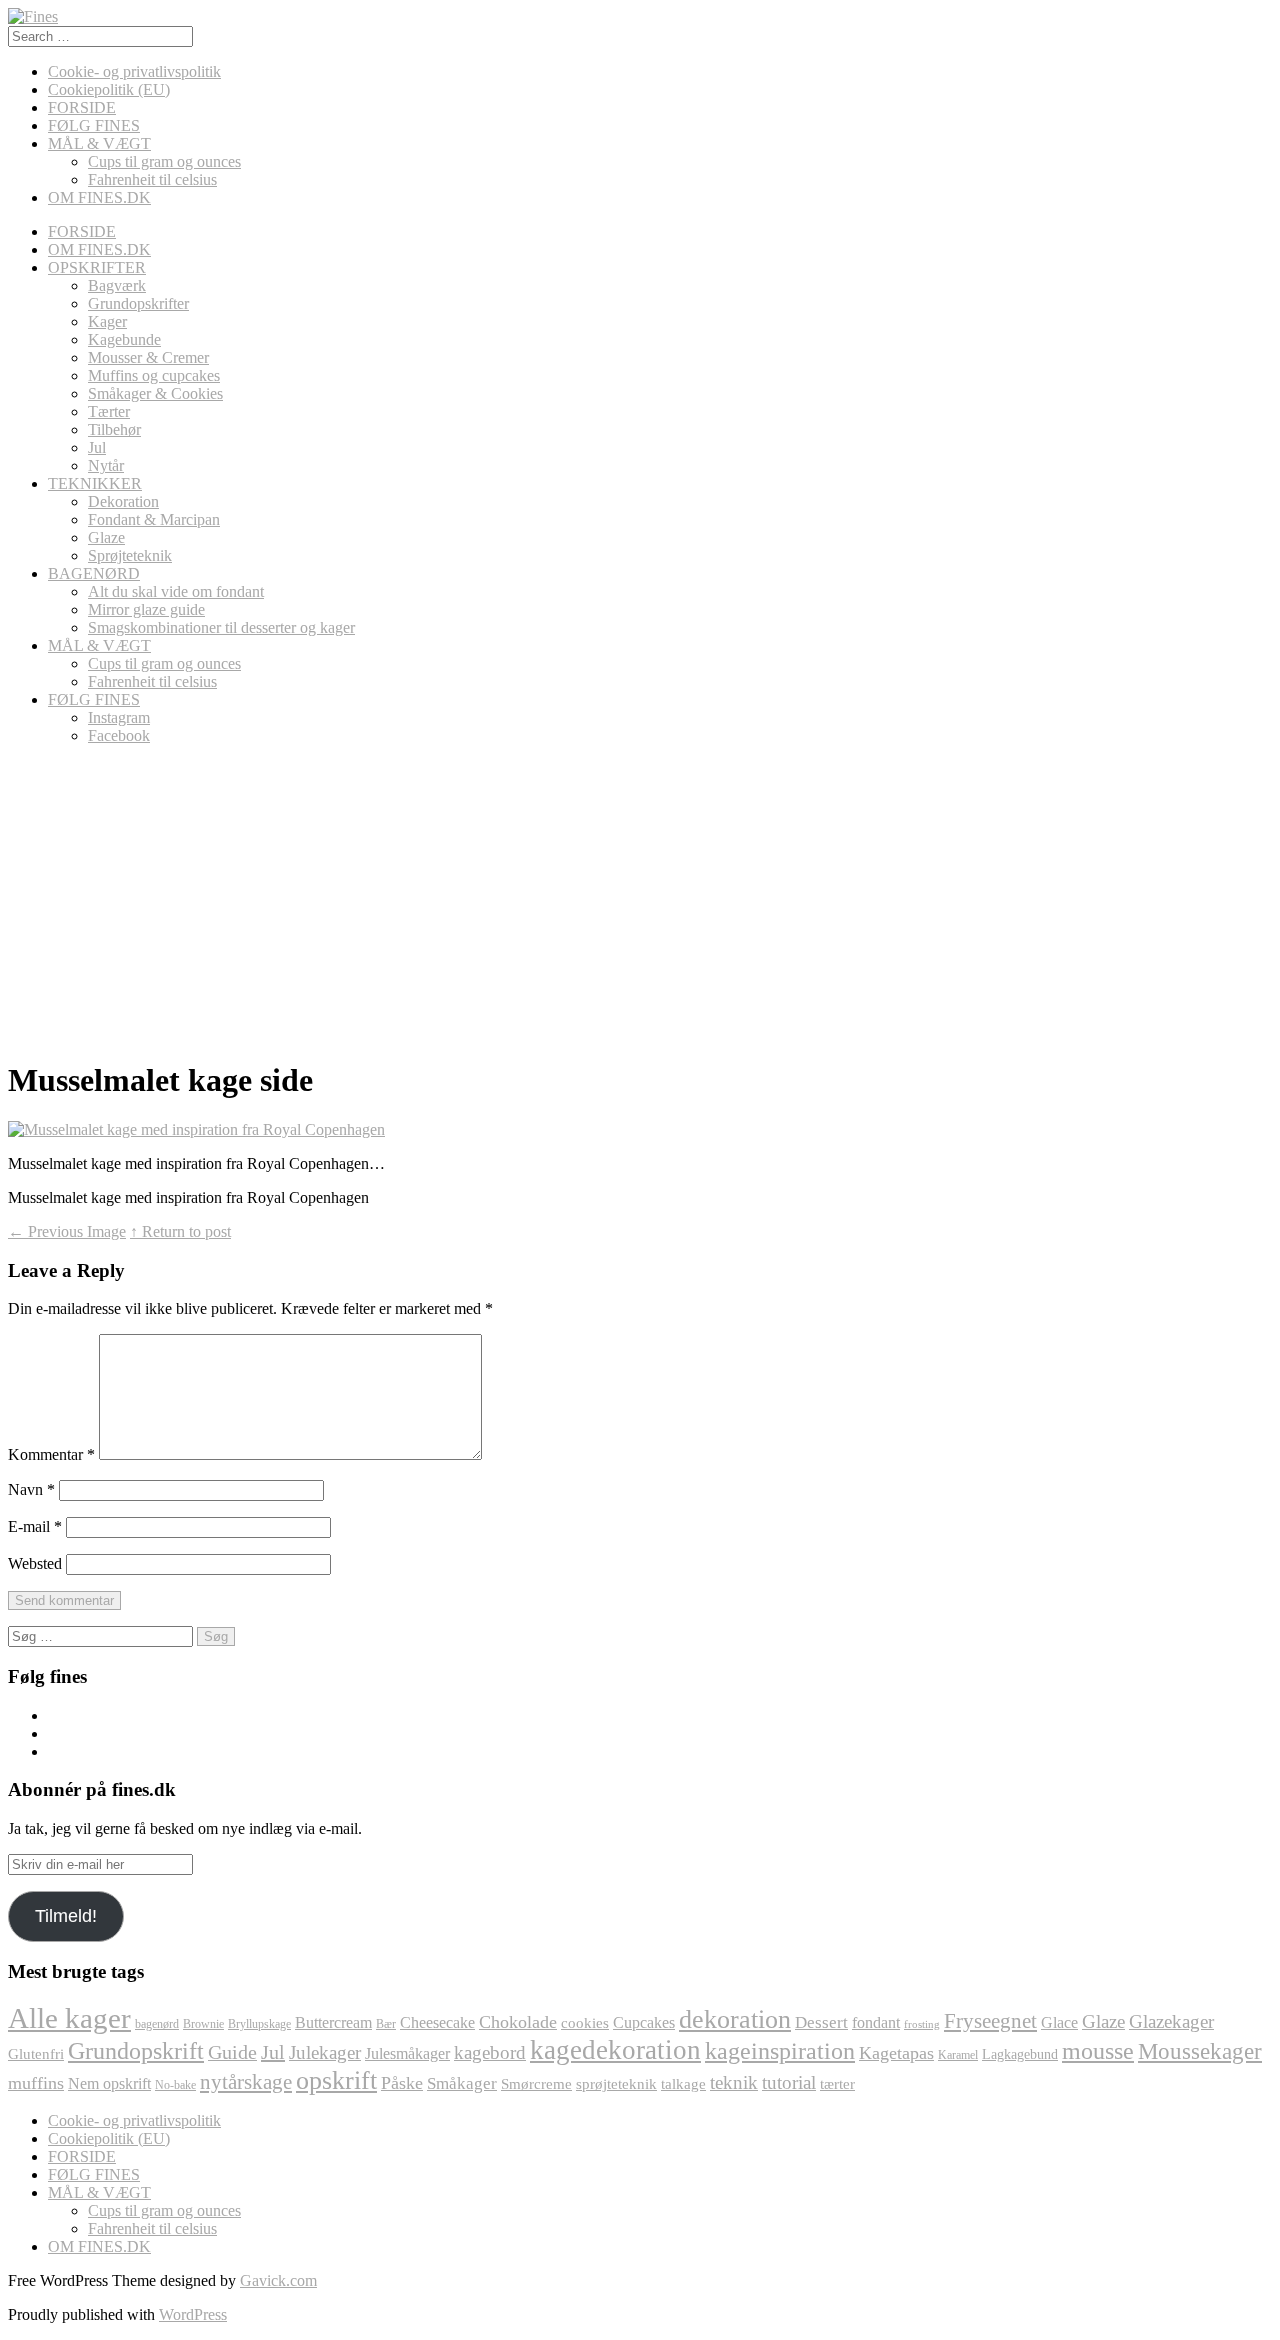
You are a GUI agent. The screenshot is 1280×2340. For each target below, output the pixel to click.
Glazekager (1171, 2021)
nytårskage (246, 2082)
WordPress (193, 2314)
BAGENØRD (94, 573)
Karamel (958, 2055)
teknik (734, 2082)
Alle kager (69, 2018)
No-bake (175, 2085)
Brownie (203, 2024)
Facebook (119, 735)
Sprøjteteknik (130, 555)
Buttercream (333, 2022)
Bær (386, 2024)
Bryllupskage (259, 2024)
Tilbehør (114, 429)
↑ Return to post (180, 1231)
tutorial (789, 2082)
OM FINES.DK (99, 197)
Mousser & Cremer (148, 357)
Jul (97, 447)
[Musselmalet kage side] (196, 1129)
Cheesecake (437, 2022)
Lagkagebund (1020, 2054)
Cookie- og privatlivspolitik (134, 71)
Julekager (325, 2052)
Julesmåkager (407, 2053)
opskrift (336, 2080)
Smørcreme (536, 2084)
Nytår (106, 465)
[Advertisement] (638, 901)
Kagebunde (124, 339)
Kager (107, 321)
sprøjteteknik (616, 2084)
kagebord (490, 2052)
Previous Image (67, 1231)
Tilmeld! (66, 1916)
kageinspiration (780, 2051)
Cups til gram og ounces (164, 161)
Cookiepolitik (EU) (109, 89)
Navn (31, 1489)
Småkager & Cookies (155, 393)
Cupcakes (644, 2022)
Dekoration (123, 501)
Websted (35, 1563)
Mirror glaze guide (146, 609)
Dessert (821, 2022)
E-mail (35, 1526)
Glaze (106, 537)
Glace (1059, 2022)
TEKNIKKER (95, 483)
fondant (876, 2023)
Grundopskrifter (138, 303)
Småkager (462, 2083)
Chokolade (518, 2022)
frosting (922, 2024)
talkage (683, 2084)
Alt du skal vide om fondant (176, 591)
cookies (585, 2023)
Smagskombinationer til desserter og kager (221, 627)
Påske (402, 2083)
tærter (837, 2084)
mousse (1098, 2051)
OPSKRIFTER (97, 267)
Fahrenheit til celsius (152, 179)
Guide (232, 2052)
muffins (36, 2083)
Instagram (119, 717)
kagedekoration (615, 2050)
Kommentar (51, 1454)
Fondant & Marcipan (154, 519)
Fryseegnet (990, 2021)
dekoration (735, 2019)
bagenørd (157, 2024)
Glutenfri (36, 2054)
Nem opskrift (109, 2084)
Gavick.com (278, 2280)
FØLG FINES (94, 125)
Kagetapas (896, 2053)
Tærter (109, 411)
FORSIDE (82, 107)
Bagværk (117, 285)
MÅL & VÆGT (99, 143)
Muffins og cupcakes (154, 375)
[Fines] (33, 16)
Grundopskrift (136, 2051)
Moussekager (1200, 2051)
